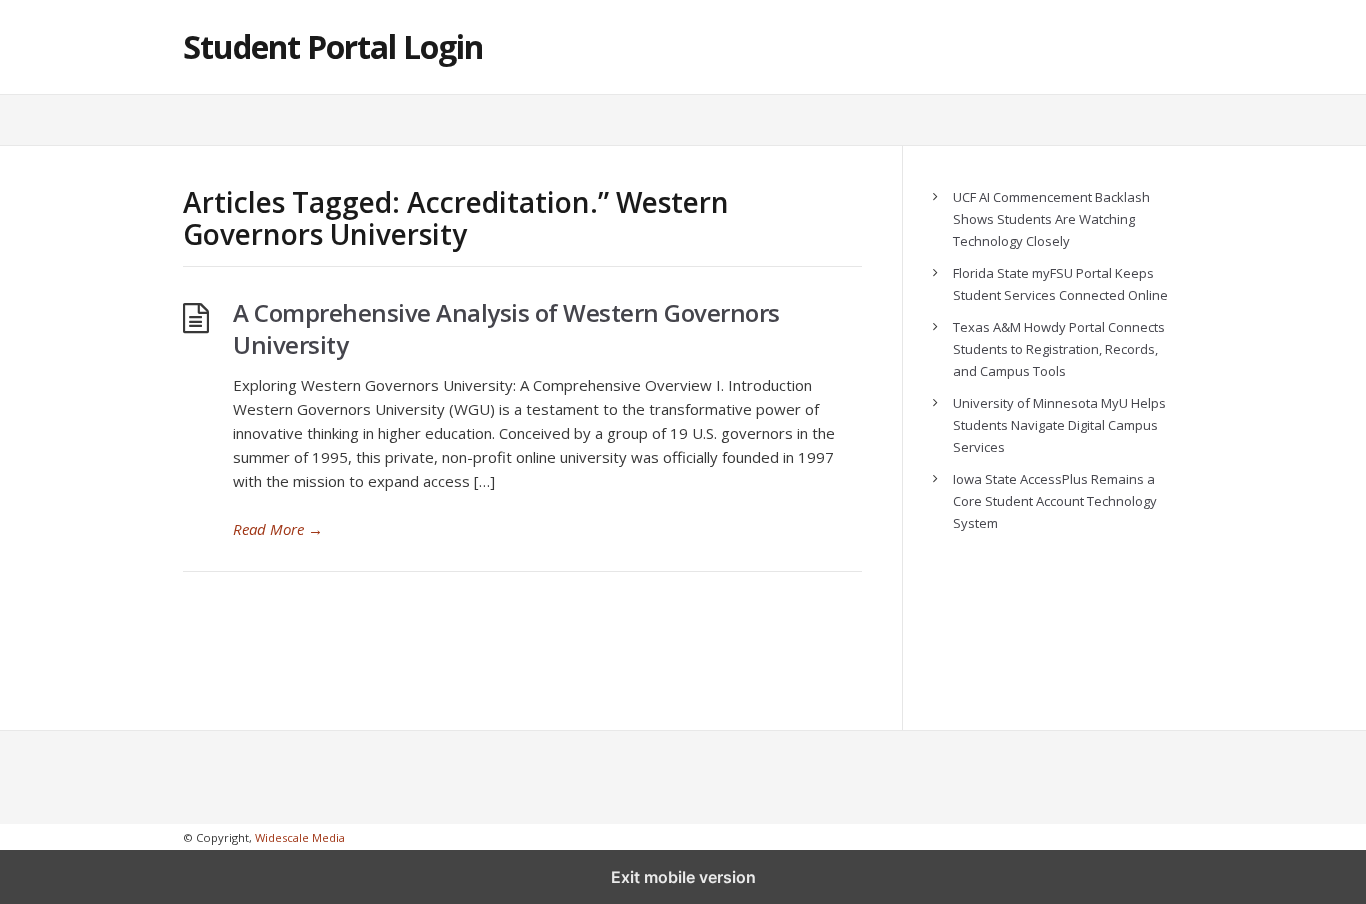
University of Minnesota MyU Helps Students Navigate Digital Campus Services (1059, 425)
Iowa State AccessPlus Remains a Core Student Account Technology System (1055, 501)
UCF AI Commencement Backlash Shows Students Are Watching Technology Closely (1051, 219)
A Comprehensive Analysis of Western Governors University (506, 328)
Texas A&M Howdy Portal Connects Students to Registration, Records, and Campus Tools (1059, 349)
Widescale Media (300, 837)
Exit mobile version (683, 877)
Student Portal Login (333, 46)
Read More (278, 529)
